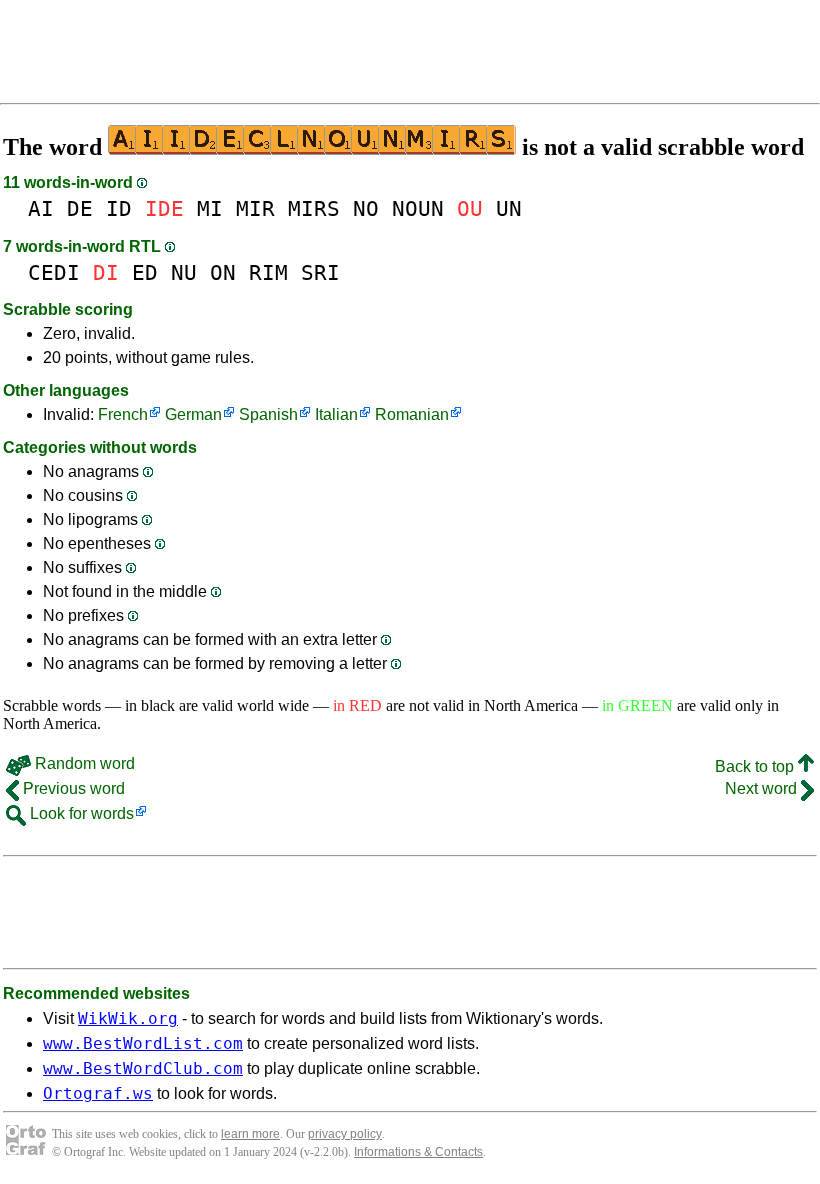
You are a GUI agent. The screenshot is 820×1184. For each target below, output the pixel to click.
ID (119, 208)
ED (145, 272)
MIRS (314, 208)
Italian (336, 414)
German (193, 414)
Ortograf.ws (98, 1093)
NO (366, 208)
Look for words (80, 813)
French (123, 414)
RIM (268, 272)
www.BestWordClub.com (143, 1068)
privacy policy (345, 1134)
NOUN (418, 208)
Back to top (756, 766)
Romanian (412, 414)
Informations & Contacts (418, 1152)
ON (223, 272)
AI (41, 208)
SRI (320, 272)
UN (509, 208)
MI (210, 208)
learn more (250, 1134)
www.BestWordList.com (143, 1043)
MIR (255, 208)
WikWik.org (128, 1018)
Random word (83, 763)
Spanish (268, 414)
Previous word (72, 788)
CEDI (54, 272)
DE (80, 208)
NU (184, 272)
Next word (763, 788)
